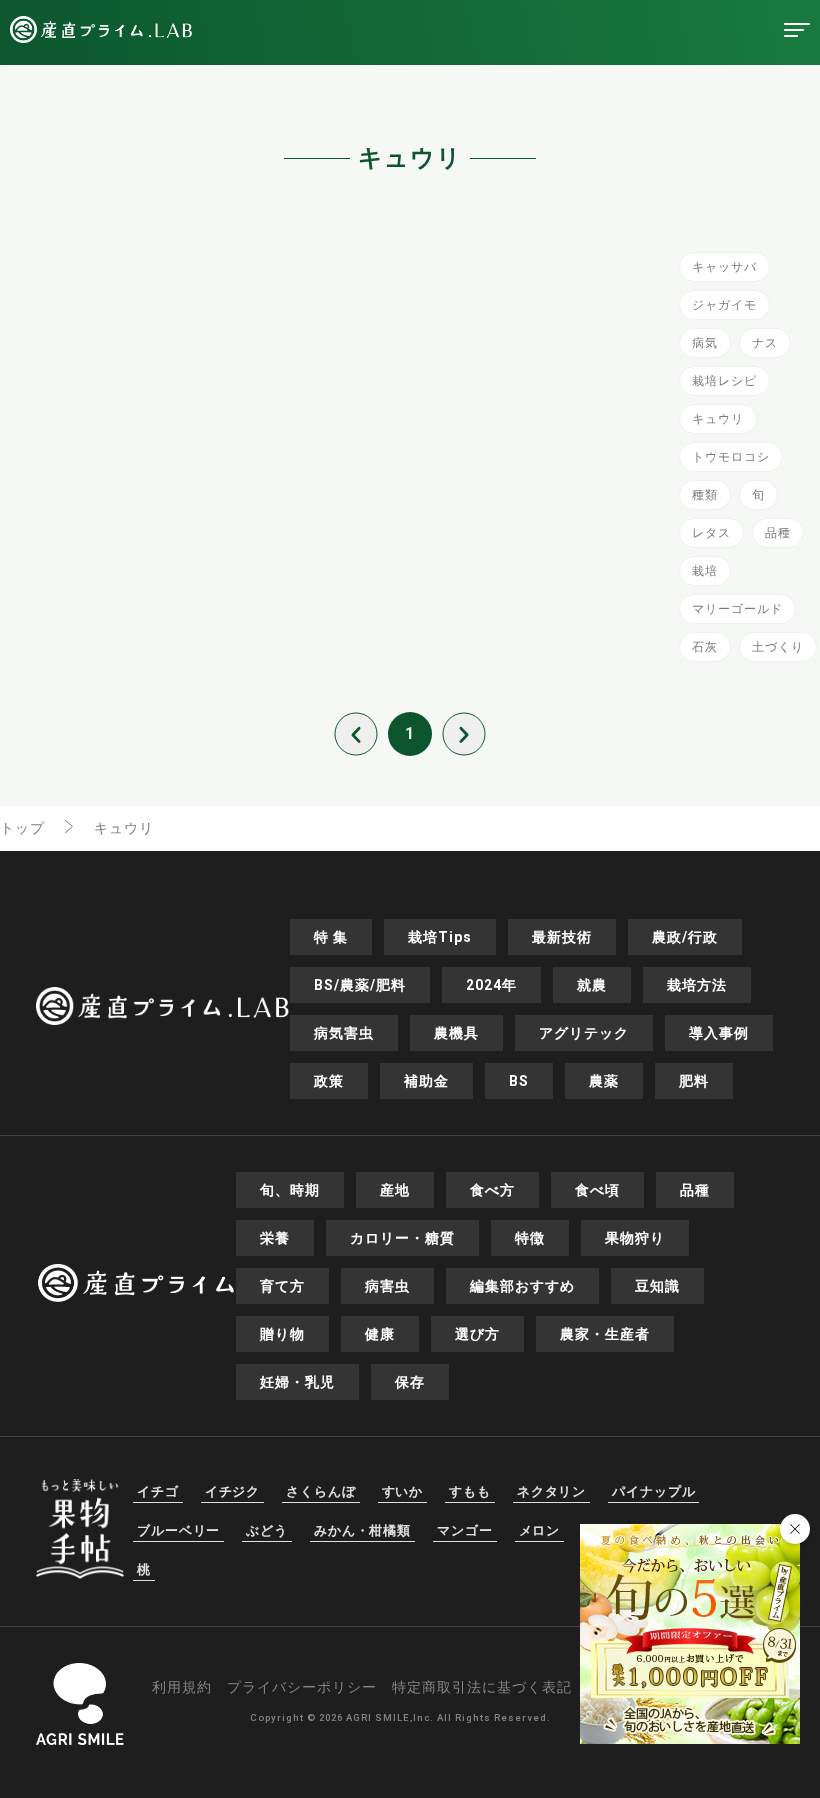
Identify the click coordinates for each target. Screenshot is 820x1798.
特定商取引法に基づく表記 (482, 1687)
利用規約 (182, 1687)
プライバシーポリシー (302, 1687)
